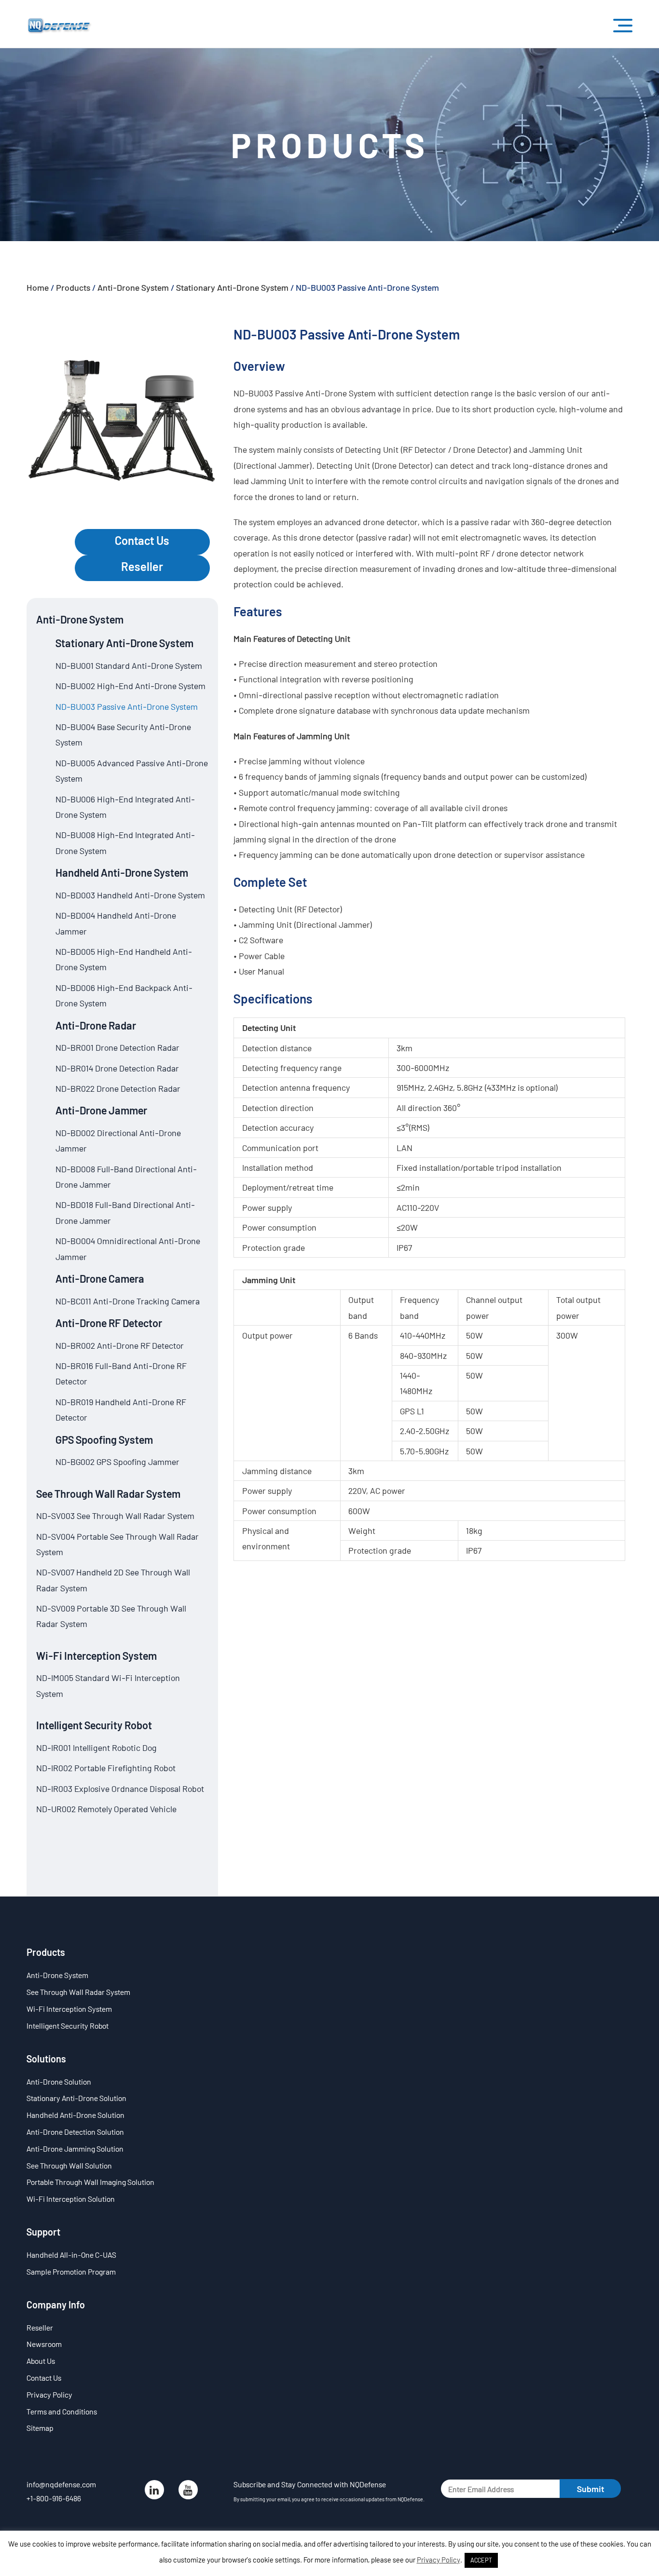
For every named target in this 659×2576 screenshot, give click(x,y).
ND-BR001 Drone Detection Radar (117, 1047)
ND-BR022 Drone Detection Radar (118, 1088)
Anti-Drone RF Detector (109, 1323)
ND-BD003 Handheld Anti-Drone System (130, 895)
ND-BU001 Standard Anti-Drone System (129, 665)
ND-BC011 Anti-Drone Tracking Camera (128, 1301)
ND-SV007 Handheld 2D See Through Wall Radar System (113, 1580)
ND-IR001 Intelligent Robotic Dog (96, 1748)
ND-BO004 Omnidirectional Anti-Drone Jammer (128, 1248)
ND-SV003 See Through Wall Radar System (115, 1516)
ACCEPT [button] (481, 2560)
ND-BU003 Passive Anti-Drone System (127, 706)
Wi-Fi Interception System (96, 1655)
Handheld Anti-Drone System (122, 872)
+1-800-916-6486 (54, 2498)
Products (73, 287)
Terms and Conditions (62, 2411)
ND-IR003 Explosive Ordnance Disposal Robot (120, 1789)
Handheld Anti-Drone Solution (76, 2115)
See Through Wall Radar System (108, 1493)
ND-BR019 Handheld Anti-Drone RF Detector (121, 1410)
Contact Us (142, 540)
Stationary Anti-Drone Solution (76, 2098)
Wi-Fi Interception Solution (71, 2199)
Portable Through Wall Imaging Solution (90, 2182)
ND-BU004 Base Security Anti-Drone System (123, 734)
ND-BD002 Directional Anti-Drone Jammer (118, 1140)
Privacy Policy (49, 2394)
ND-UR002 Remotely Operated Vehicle (106, 1809)
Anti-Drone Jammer (101, 1110)
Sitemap (40, 2428)
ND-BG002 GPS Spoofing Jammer (117, 1462)
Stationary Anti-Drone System (232, 287)
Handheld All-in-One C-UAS (71, 2255)
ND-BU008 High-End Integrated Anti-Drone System (125, 842)
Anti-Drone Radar (96, 1025)
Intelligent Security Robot (94, 1725)
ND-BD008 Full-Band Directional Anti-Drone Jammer (126, 1177)
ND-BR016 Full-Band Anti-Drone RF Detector (121, 1373)
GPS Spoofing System (104, 1439)
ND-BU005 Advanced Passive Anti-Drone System (132, 771)
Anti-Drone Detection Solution (75, 2132)
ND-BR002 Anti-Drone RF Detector (120, 1345)
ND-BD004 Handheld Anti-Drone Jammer (116, 923)
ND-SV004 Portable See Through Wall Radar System (117, 1544)
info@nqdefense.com (61, 2484)
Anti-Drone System (133, 287)
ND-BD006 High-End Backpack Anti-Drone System (124, 995)
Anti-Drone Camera (100, 1278)
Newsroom (44, 2344)
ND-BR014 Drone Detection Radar (117, 1068)
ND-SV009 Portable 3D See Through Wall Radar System (111, 1616)
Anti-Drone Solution (59, 2081)
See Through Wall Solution (69, 2165)
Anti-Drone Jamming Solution (75, 2149)
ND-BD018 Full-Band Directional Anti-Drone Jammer (125, 1212)
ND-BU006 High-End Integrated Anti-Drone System (125, 807)
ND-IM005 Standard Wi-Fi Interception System (108, 1685)
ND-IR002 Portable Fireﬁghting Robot (106, 1768)
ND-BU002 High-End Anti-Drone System (130, 686)
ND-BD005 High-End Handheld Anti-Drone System (124, 959)
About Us (41, 2361)
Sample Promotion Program (71, 2271)
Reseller (142, 566)
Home (38, 287)
